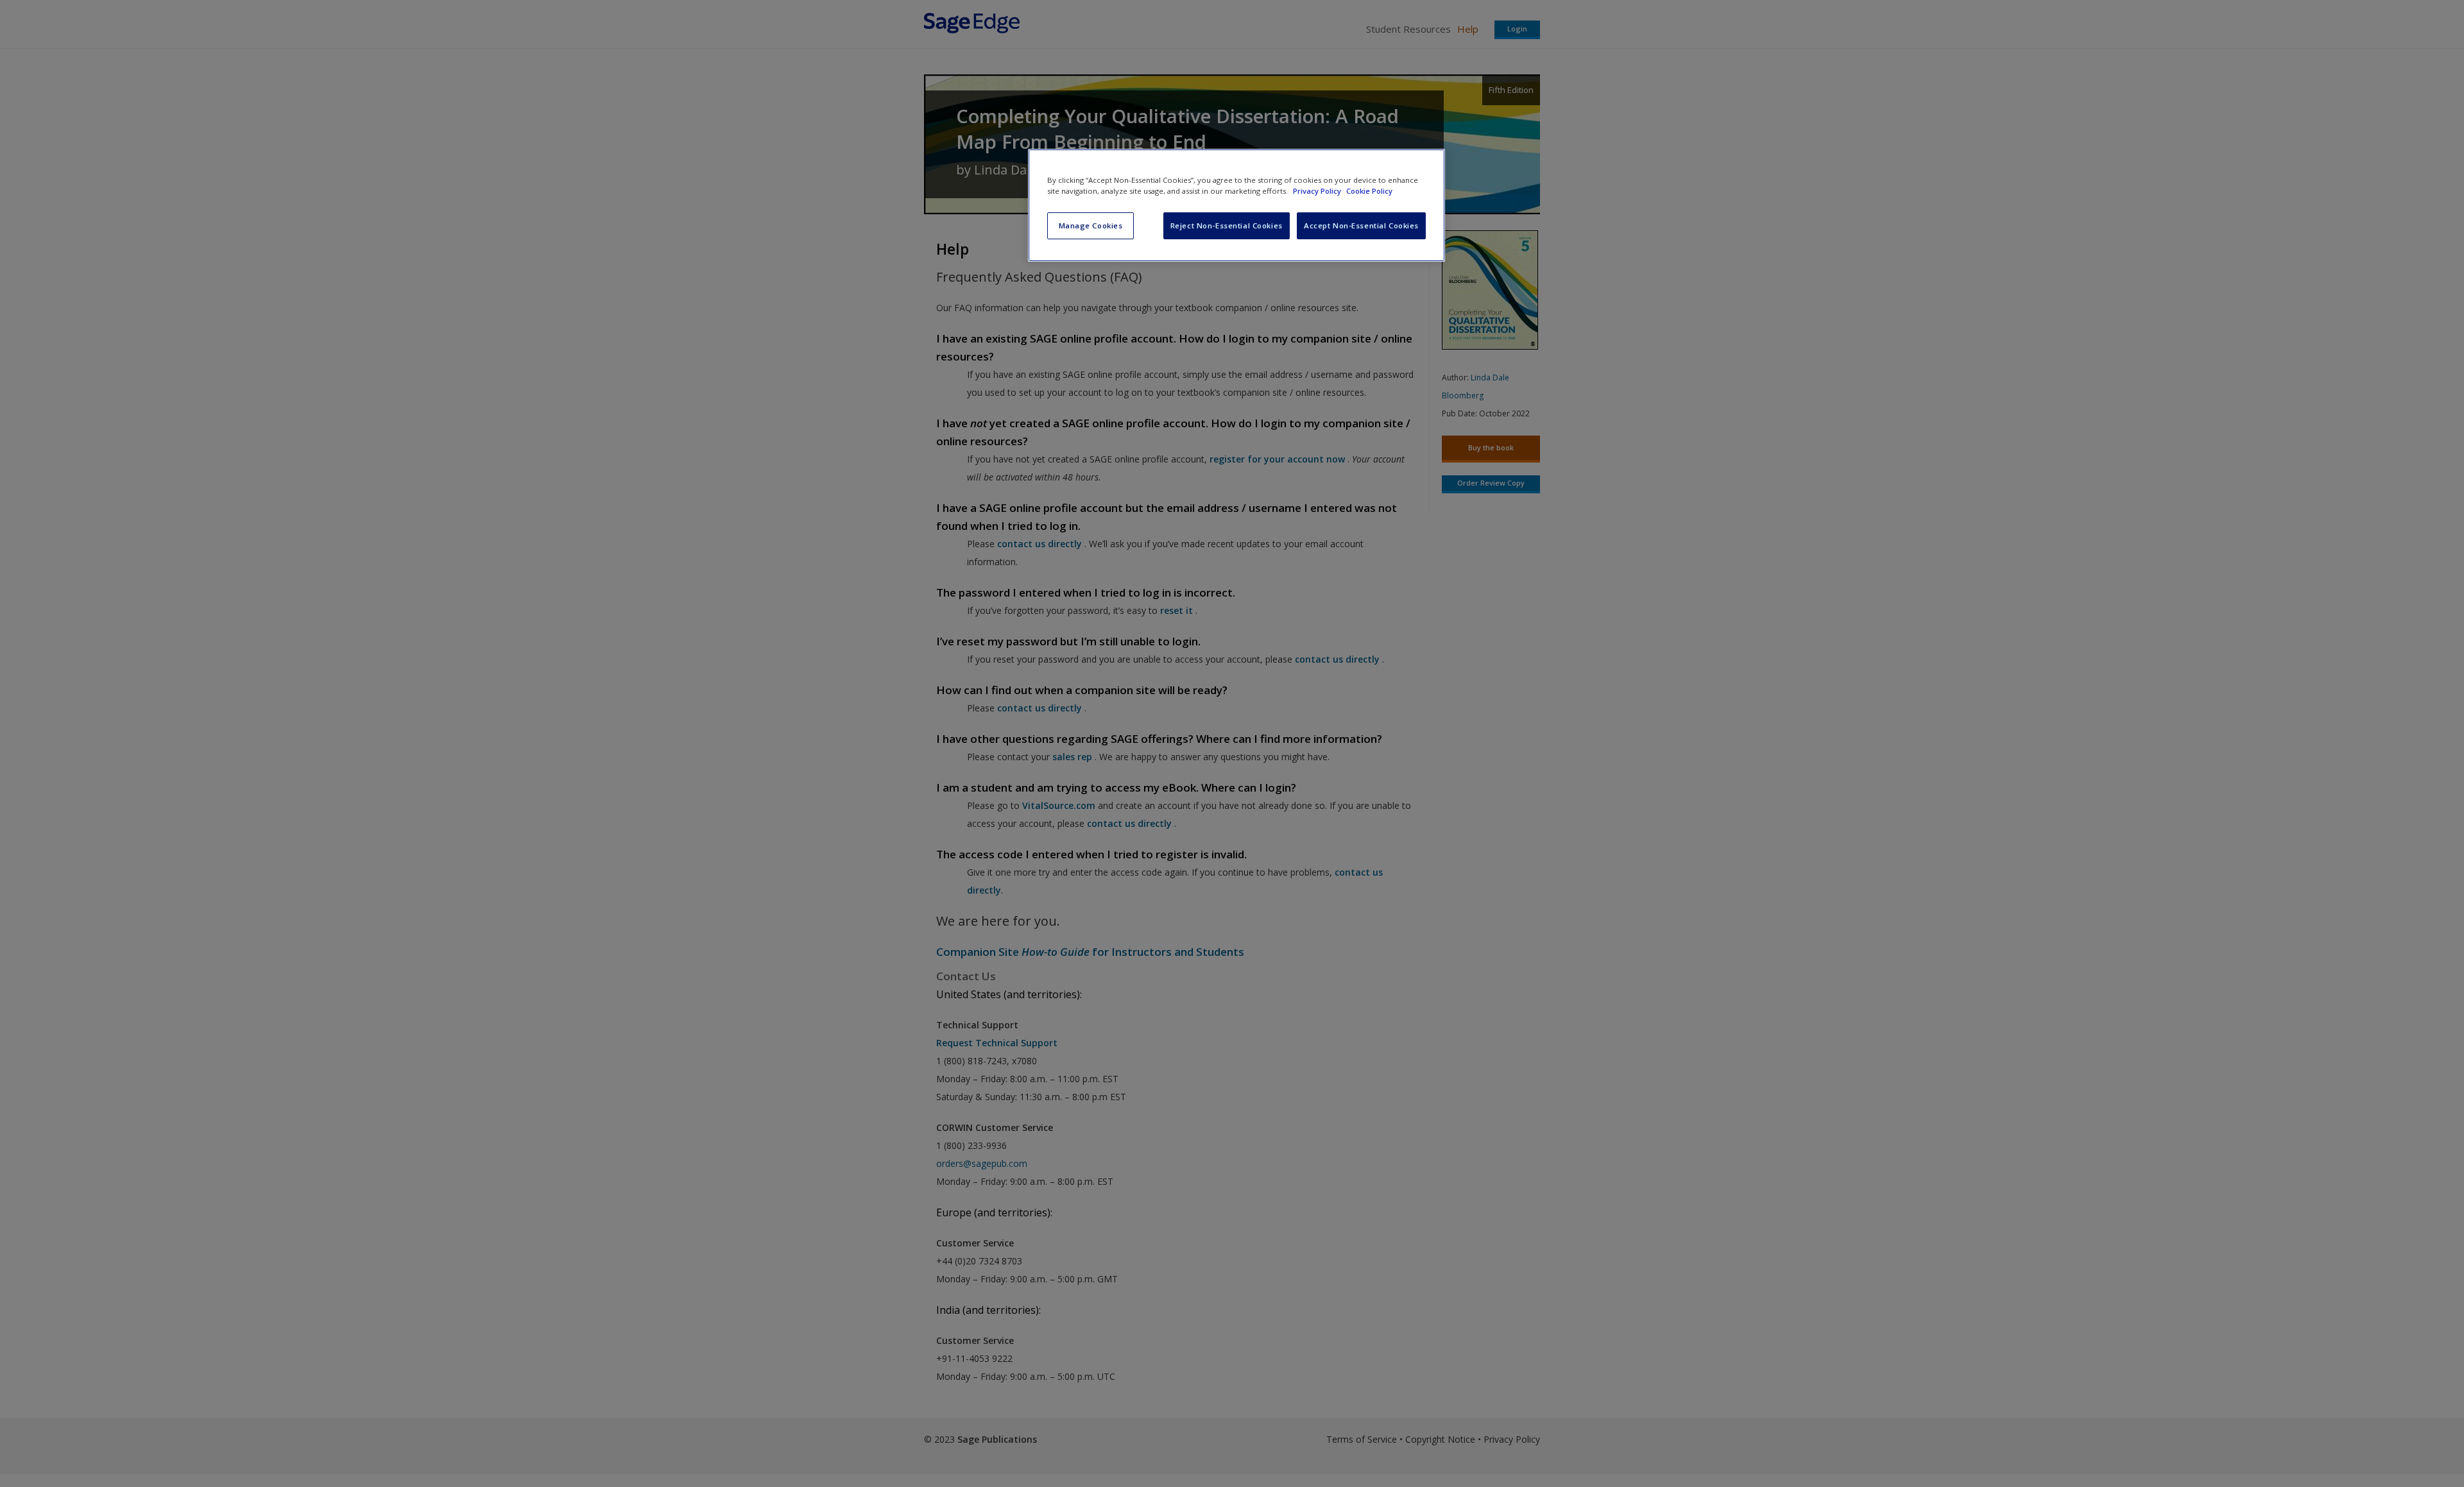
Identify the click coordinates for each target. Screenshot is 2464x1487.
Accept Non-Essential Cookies (1361, 225)
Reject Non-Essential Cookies (1227, 225)
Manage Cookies (1091, 225)
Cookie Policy (1369, 191)
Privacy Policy (1318, 191)
